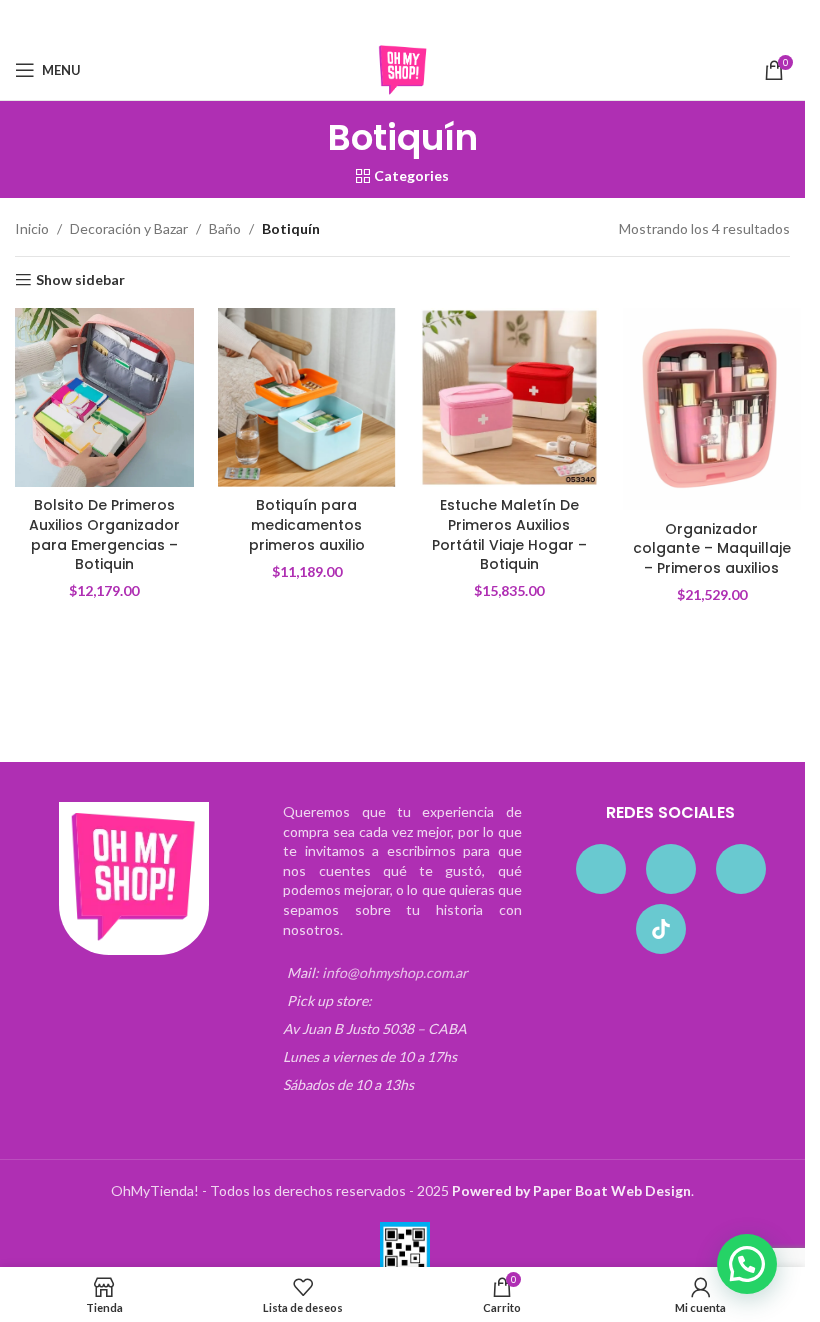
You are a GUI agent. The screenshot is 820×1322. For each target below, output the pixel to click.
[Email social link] (390, 20)
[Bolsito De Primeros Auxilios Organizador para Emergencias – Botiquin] (104, 397)
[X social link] (364, 20)
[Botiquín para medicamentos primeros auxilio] (307, 397)
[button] (747, 1264)
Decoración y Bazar (129, 228)
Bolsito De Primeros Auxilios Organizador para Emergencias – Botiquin (104, 534)
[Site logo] (403, 68)
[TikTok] (661, 929)
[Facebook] (601, 869)
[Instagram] (671, 869)
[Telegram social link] (466, 20)
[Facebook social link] (339, 20)
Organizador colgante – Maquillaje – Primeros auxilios (712, 548)
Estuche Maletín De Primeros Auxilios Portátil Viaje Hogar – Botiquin (509, 534)
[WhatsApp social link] (441, 20)
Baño (225, 228)
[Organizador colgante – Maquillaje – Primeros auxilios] (712, 409)
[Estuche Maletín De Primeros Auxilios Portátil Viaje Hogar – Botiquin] (509, 397)
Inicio (32, 228)
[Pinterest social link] (416, 20)
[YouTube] (741, 869)
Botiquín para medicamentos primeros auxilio (307, 524)
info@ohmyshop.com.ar (395, 972)
